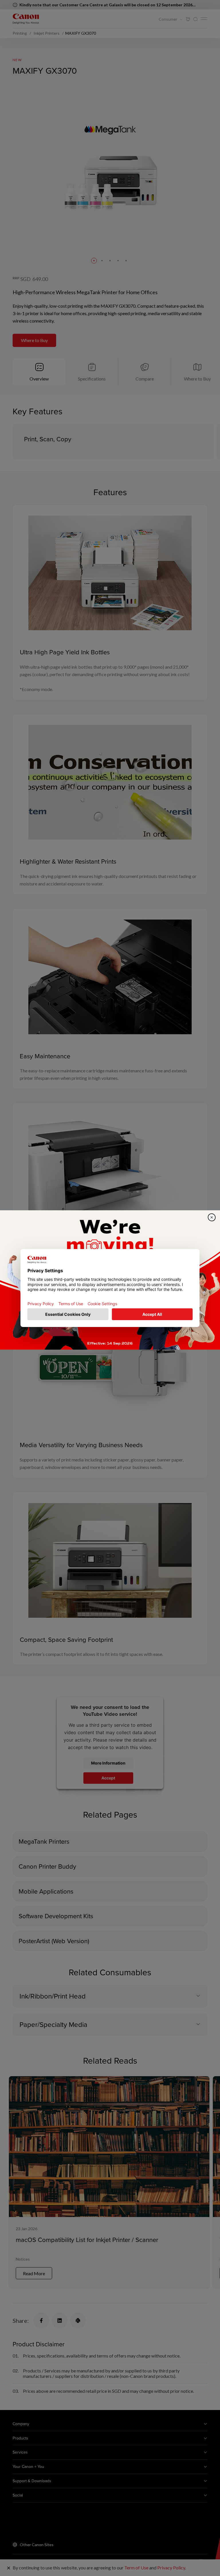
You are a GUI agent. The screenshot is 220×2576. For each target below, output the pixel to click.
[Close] (212, 1217)
